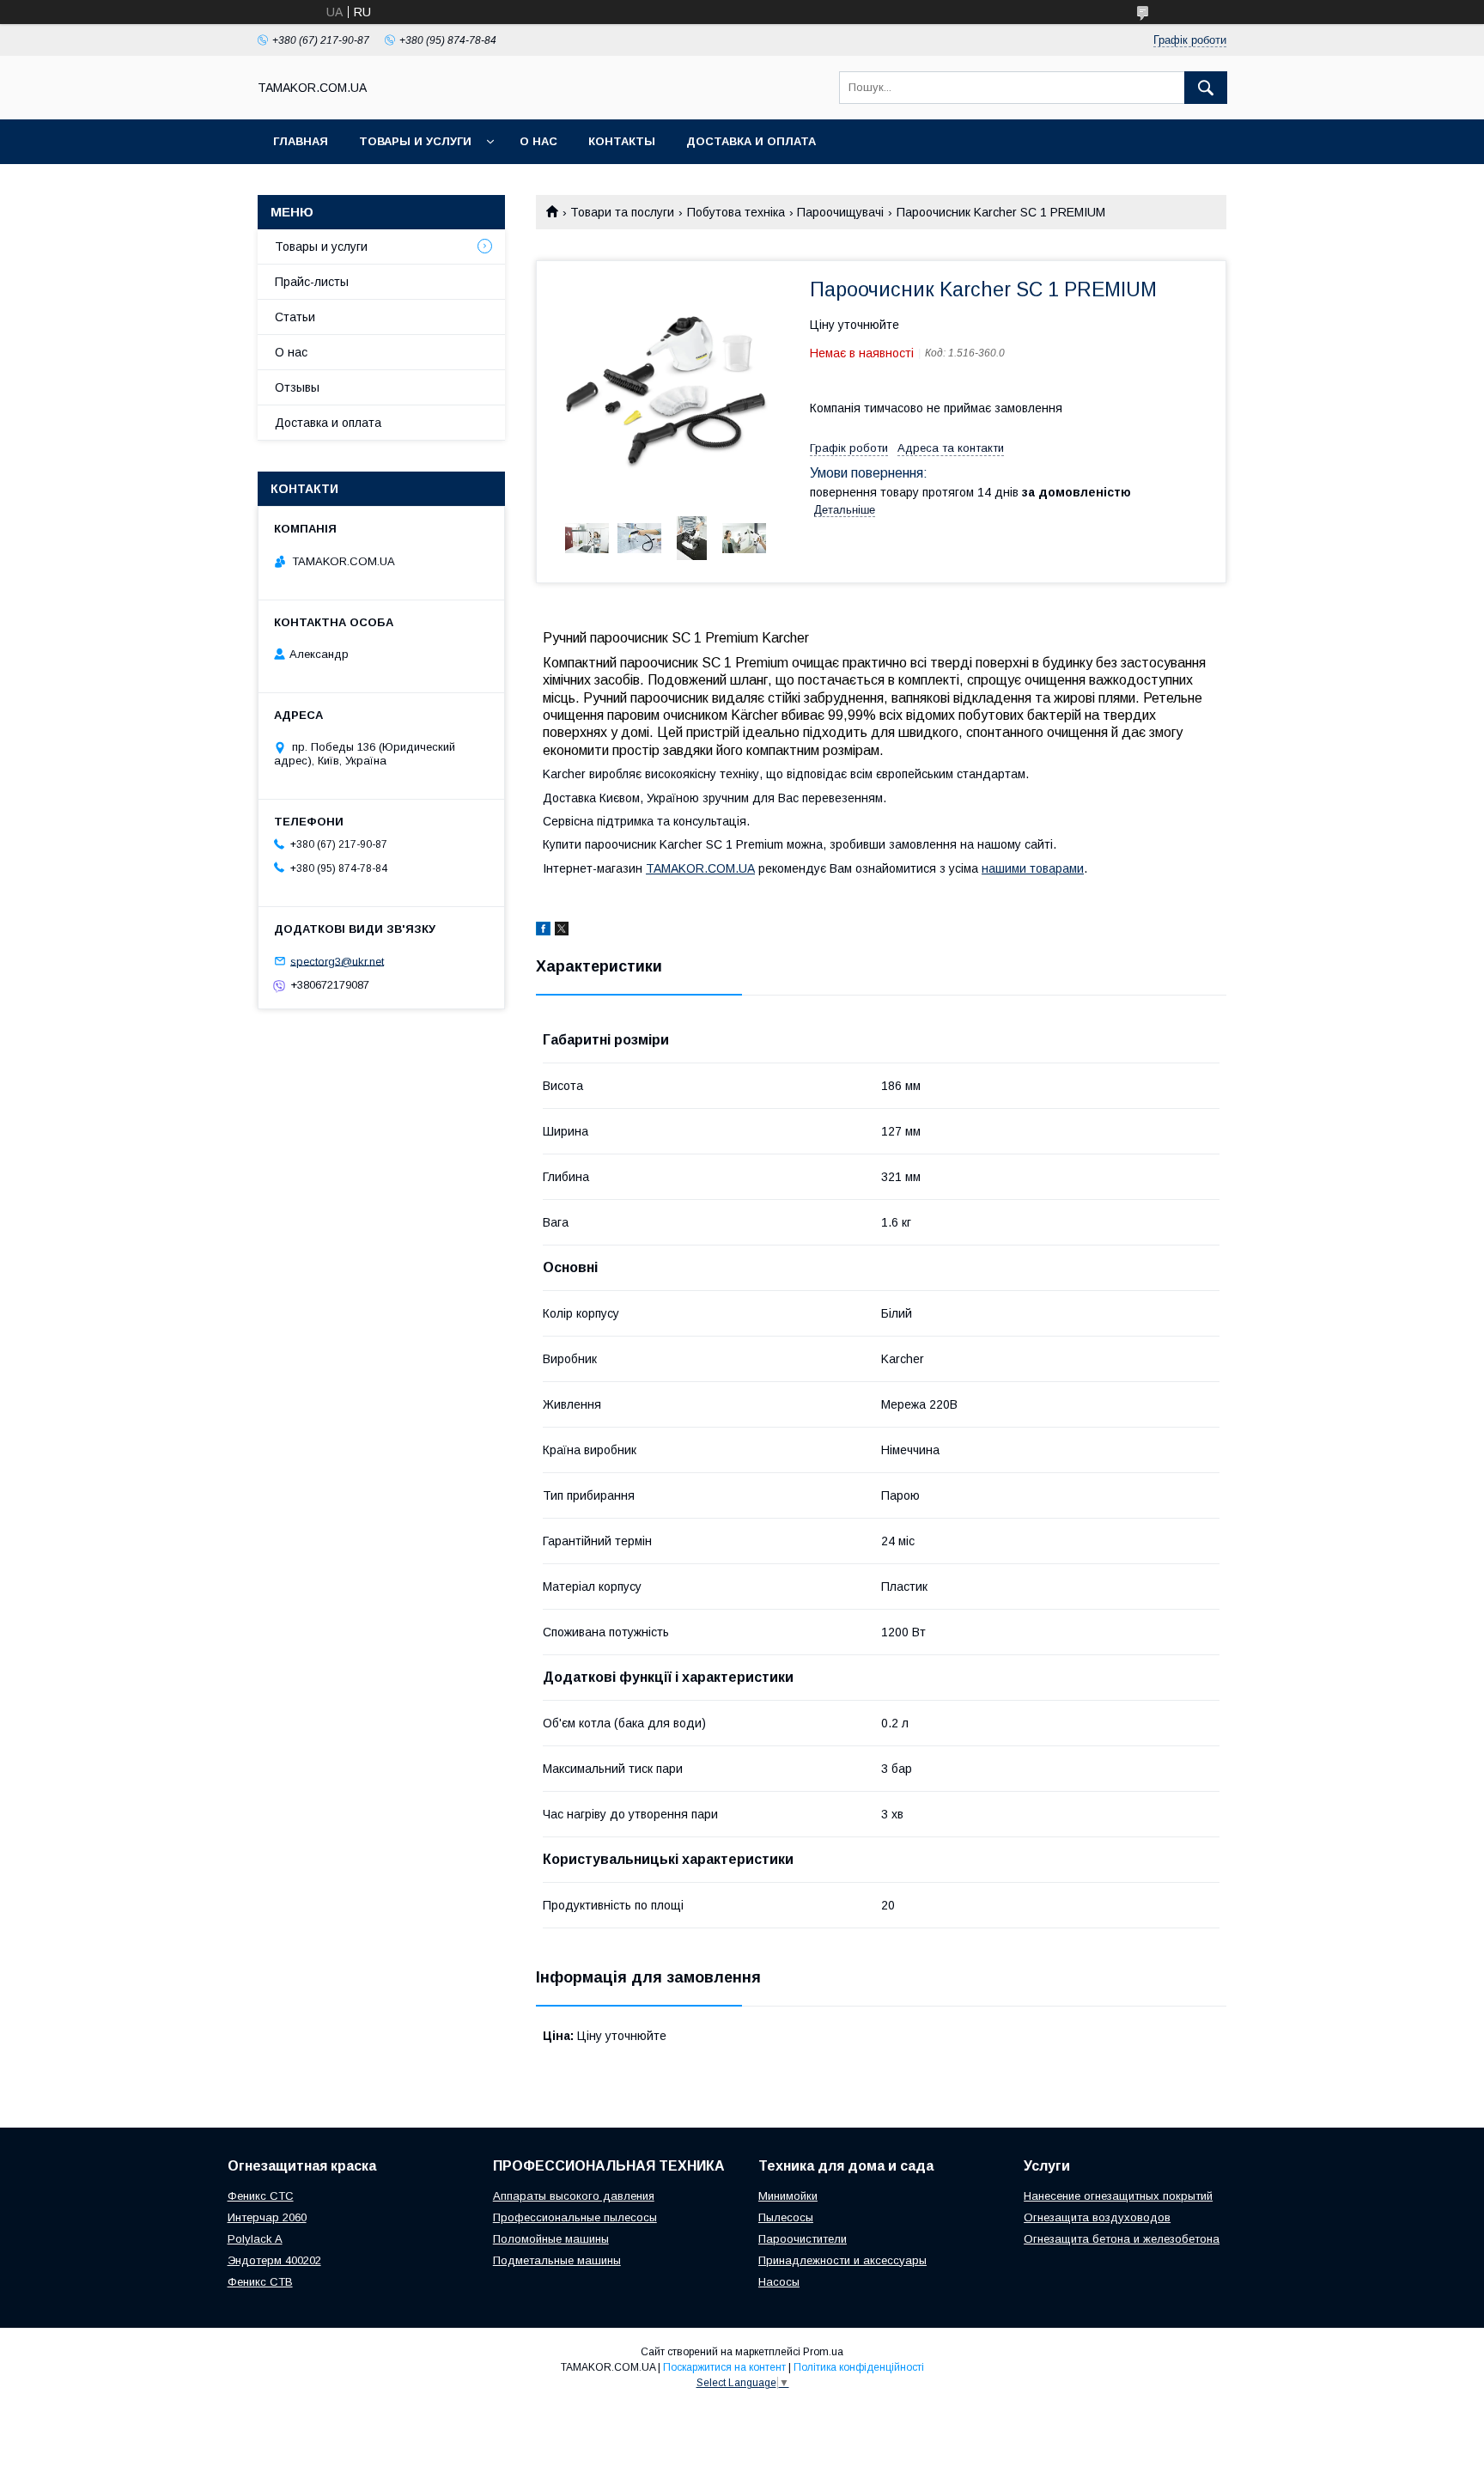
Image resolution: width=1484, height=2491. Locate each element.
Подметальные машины (557, 2260)
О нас (538, 141)
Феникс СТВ (260, 2282)
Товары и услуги (415, 141)
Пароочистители (803, 2239)
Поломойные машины (551, 2239)
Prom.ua (823, 2352)
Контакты (622, 141)
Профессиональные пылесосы (575, 2217)
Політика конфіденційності (859, 2367)
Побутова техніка (736, 212)
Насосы (779, 2282)
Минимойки (788, 2196)
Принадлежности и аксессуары (842, 2260)
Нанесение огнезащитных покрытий (1118, 2196)
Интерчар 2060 (267, 2217)
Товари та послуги (622, 212)
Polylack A (255, 2239)
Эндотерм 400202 (274, 2260)
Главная (301, 141)
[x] (562, 931)
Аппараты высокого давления (574, 2196)
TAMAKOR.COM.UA (700, 868)
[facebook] (543, 931)
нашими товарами (1033, 868)
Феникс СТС (261, 2196)
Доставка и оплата (751, 141)
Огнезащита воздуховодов (1097, 2217)
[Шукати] (1206, 88)
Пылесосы (786, 2217)
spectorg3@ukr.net (337, 961)
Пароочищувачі (840, 212)
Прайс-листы (312, 282)
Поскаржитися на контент (724, 2367)
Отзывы (297, 387)
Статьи (295, 317)
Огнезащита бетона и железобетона (1122, 2239)
